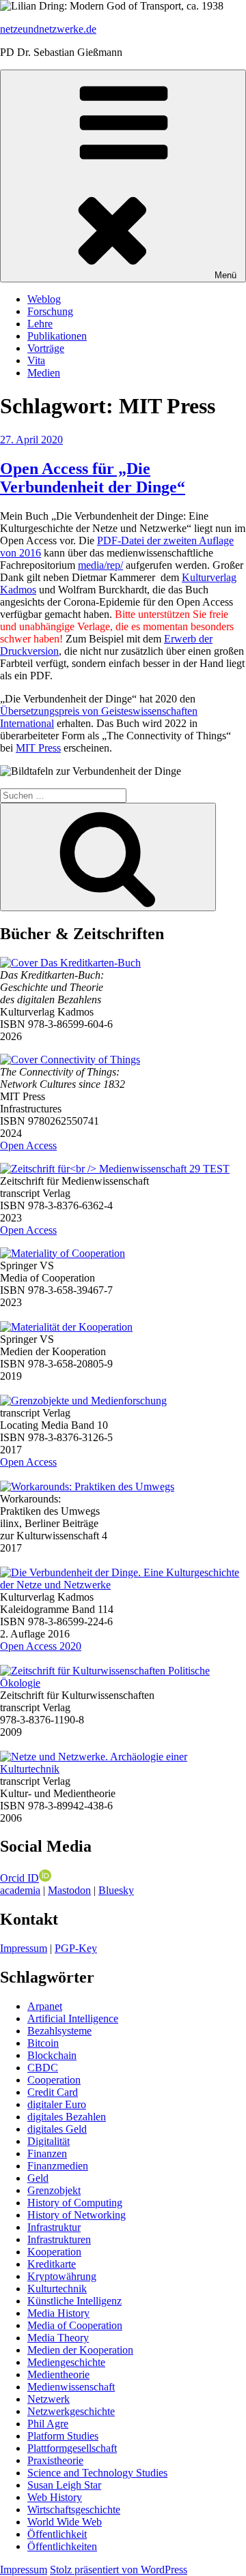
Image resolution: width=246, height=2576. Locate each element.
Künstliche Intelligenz (74, 2301)
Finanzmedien (58, 2166)
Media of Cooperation (75, 2325)
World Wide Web (65, 2522)
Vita (36, 360)
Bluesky (116, 1890)
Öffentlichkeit (57, 2534)
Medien (44, 373)
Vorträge (46, 348)
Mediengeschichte (66, 2362)
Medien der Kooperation (80, 2350)
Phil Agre (48, 2424)
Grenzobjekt (54, 2190)
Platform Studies (63, 2436)
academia (20, 1890)
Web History (55, 2497)
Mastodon (69, 1890)
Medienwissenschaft (71, 2387)
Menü (225, 275)
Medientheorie (58, 2374)
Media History (58, 2313)
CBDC (43, 2068)
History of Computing (75, 2203)
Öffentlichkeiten (62, 2546)
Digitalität (49, 2141)
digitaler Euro (57, 2104)
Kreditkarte (52, 2264)
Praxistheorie (55, 2460)
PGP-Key (76, 1948)
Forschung (50, 311)
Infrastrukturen (59, 2239)
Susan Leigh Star (64, 2485)
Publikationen (57, 336)
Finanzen (47, 2153)
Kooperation (54, 2252)
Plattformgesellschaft (72, 2448)
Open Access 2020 (41, 1646)
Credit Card (53, 2092)
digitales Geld (57, 2129)
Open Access (28, 1145)
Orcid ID (19, 1878)
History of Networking (77, 2215)
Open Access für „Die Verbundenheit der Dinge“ (93, 478)
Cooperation (54, 2080)
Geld (38, 2178)
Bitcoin (43, 2043)
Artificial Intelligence (73, 2018)
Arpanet (45, 2006)
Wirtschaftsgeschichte (74, 2510)
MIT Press (38, 748)
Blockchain (52, 2055)
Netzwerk (49, 2399)
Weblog (44, 299)
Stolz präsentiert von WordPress (119, 2570)
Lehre (40, 324)
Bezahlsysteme (59, 2031)
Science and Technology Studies (97, 2473)
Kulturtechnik (57, 2289)
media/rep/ (100, 565)
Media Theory (58, 2338)
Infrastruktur (54, 2227)
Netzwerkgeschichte (71, 2411)
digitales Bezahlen (67, 2117)
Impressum (24, 1948)
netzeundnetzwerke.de (48, 29)
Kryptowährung (62, 2276)
